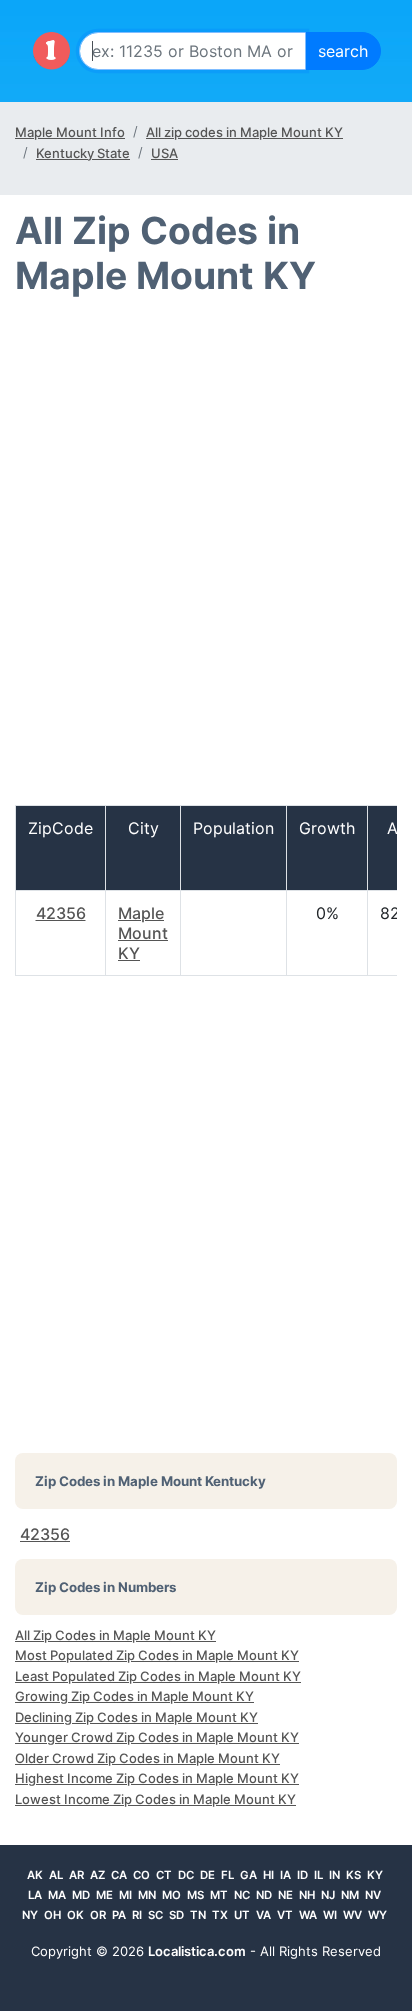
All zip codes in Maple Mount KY (244, 132)
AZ (97, 1875)
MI (125, 1895)
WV (352, 1915)
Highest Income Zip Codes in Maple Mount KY (157, 1778)
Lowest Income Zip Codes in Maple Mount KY (155, 1799)
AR (76, 1875)
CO (141, 1875)
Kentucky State (83, 153)
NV (373, 1895)
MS (195, 1895)
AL (56, 1875)
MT (219, 1895)
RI (137, 1915)
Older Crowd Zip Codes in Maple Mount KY (147, 1758)
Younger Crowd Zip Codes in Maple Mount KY (157, 1737)
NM (350, 1895)
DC (186, 1875)
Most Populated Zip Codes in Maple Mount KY (157, 1655)
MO (171, 1895)
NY (30, 1915)
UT (242, 1915)
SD (176, 1915)
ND (264, 1895)
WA (308, 1915)
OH (52, 1915)
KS (353, 1875)
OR (98, 1915)
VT (285, 1915)
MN (147, 1895)
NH (307, 1895)
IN (334, 1875)
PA (119, 1915)
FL (227, 1875)
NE (285, 1895)
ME (104, 1895)
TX (220, 1915)
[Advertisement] (206, 560)
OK (75, 1915)
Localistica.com (197, 1951)
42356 (61, 913)
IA (285, 1875)
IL (318, 1875)
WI (330, 1915)
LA (35, 1895)
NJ (328, 1895)
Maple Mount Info (70, 132)
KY (375, 1875)
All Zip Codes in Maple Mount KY (115, 1635)
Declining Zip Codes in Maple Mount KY (136, 1717)
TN (198, 1915)
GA (248, 1875)
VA (263, 1915)
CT (164, 1875)
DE (207, 1875)
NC (242, 1895)
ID (302, 1875)
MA (57, 1895)
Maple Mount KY (143, 933)
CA (119, 1875)
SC (155, 1915)
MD (81, 1895)
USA (164, 153)
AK (35, 1875)
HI (268, 1875)
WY (377, 1915)
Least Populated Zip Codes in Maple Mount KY (158, 1676)
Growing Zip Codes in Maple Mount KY (134, 1696)
